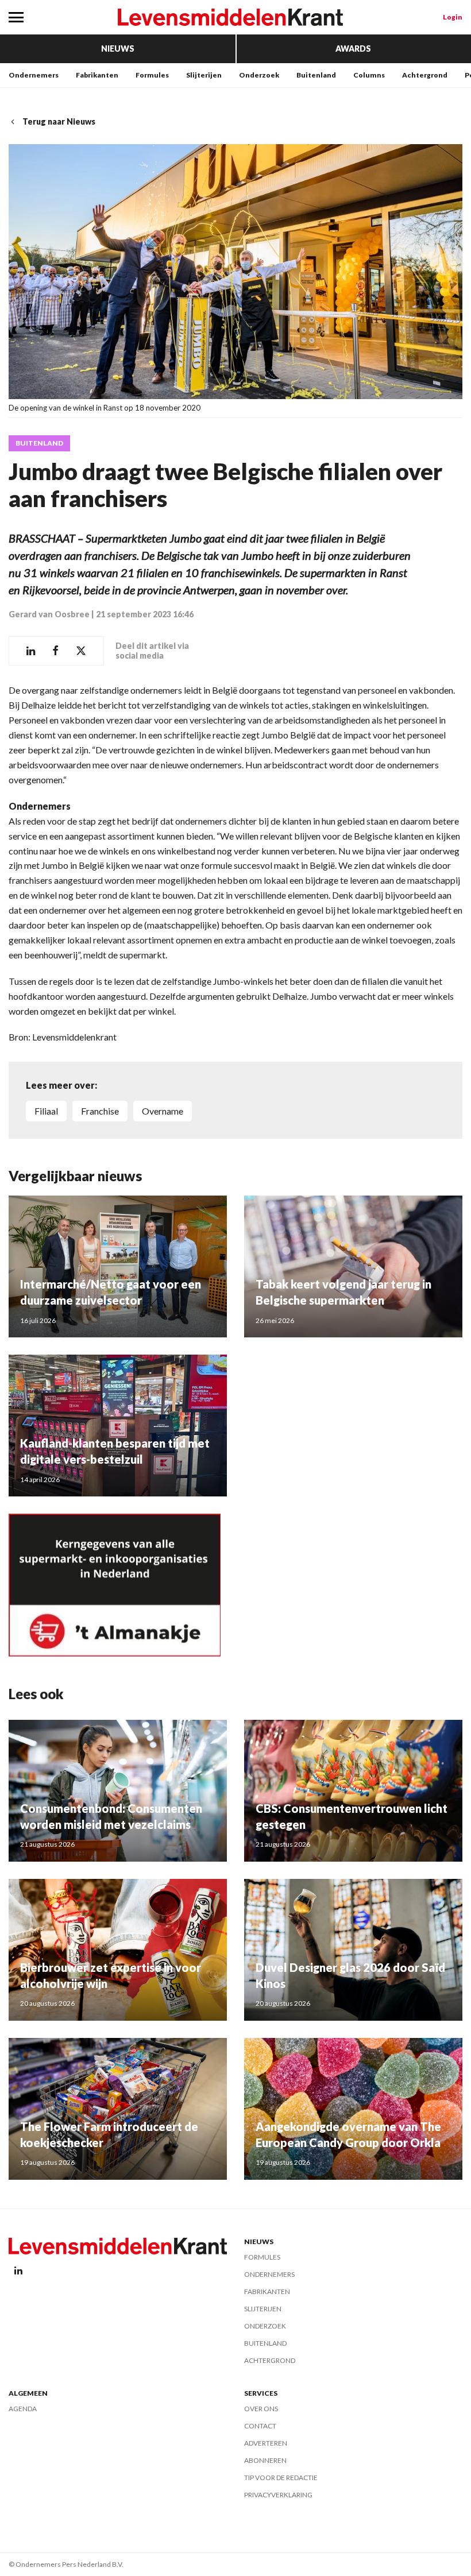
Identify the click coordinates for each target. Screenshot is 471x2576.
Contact (260, 2426)
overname (163, 1111)
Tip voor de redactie (281, 2478)
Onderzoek (259, 75)
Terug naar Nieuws (59, 121)
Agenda (23, 2409)
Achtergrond (425, 75)
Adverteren (266, 2443)
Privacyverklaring (278, 2495)
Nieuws (118, 49)
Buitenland (316, 75)
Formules (152, 75)
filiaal (46, 1111)
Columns (369, 75)
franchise (100, 1111)
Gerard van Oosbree (49, 614)
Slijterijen (204, 75)
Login (453, 17)
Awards (353, 49)
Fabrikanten (97, 75)
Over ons (261, 2409)
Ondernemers (34, 75)
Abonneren (265, 2460)
